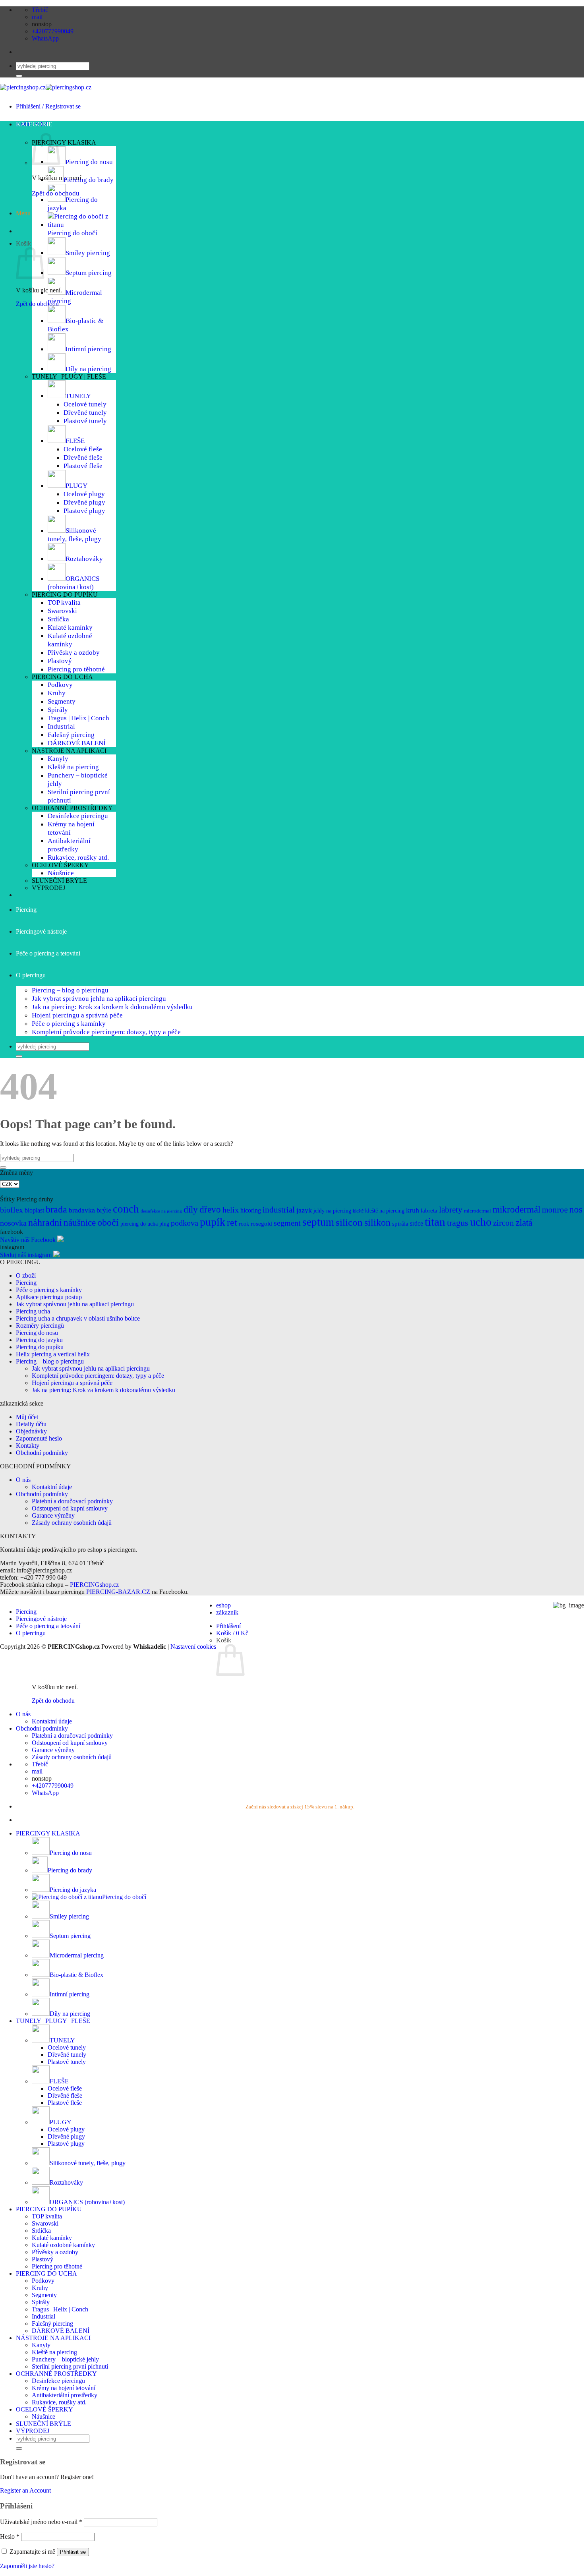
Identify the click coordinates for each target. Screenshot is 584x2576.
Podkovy (60, 685)
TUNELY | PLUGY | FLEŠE (69, 376)
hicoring (251, 1210)
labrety (451, 1210)
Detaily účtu (31, 1424)
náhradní (45, 1222)
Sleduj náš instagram (26, 1255)
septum (318, 1222)
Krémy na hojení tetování (64, 2388)
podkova (185, 1223)
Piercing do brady (89, 180)
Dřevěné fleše (83, 457)
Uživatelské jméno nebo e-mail (41, 2522)
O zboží (26, 1275)
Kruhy (57, 693)
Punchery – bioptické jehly (65, 2359)
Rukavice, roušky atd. (78, 857)
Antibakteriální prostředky (69, 845)
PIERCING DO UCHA (62, 677)
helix (231, 1210)
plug (164, 1224)
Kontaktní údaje (52, 1487)
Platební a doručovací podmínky (72, 1501)
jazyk (304, 1210)
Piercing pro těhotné (76, 669)
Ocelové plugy (84, 494)
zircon (504, 1223)
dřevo (210, 1209)
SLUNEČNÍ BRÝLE (59, 881)
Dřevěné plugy (84, 502)
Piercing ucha (33, 1311)
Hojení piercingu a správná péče (77, 1015)
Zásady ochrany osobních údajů (72, 1523)
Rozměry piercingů (40, 1326)
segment (287, 1223)
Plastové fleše (83, 466)
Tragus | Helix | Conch (78, 718)
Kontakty (28, 1446)
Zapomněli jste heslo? (27, 2566)
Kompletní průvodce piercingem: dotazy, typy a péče (106, 1032)
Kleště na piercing (73, 767)
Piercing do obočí (73, 233)
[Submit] (19, 76)
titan (435, 1222)
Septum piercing (89, 273)
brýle (104, 1210)
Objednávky (31, 1431)
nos (576, 1210)
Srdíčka (58, 619)
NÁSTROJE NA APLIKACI (69, 751)
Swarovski (62, 611)
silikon (377, 1222)
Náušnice (61, 873)
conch (126, 1209)
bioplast (34, 1210)
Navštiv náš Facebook (28, 1240)
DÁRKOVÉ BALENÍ (77, 743)
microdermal (478, 1211)
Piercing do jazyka (73, 1890)
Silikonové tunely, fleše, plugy (74, 535)
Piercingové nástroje (41, 931)
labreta (429, 1210)
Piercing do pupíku (40, 1347)
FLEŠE (75, 441)
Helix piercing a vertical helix (53, 1354)
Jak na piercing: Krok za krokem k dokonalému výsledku (112, 1007)
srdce (417, 1223)
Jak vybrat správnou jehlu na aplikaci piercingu (99, 998)
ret (232, 1222)
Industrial (61, 726)
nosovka (13, 1223)
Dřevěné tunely (85, 412)
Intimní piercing (88, 349)
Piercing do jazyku (39, 1340)
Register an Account (25, 2490)
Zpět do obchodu (37, 304)
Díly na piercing (88, 369)
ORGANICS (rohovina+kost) (73, 583)
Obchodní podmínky (43, 1453)
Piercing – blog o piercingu (70, 990)
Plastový (60, 661)
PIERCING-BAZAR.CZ (118, 1592)
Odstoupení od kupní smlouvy (70, 1508)
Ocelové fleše (83, 449)
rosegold (261, 1223)
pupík (213, 1222)
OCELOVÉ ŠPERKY (60, 865)
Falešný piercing (71, 735)
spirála (400, 1223)
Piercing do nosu (89, 162)
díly (191, 1209)
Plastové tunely (85, 421)
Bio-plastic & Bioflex (76, 1975)
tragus (458, 1223)
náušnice (80, 1223)
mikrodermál (516, 1210)
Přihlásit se (73, 2552)
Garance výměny (53, 1515)
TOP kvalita (64, 602)
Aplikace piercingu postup (49, 1297)
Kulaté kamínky (70, 627)
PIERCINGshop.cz (94, 1585)
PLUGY (76, 485)
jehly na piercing (332, 1211)
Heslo (10, 2536)
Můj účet (27, 1417)
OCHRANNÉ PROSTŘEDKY (72, 808)
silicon (349, 1222)
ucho (481, 1222)
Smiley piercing (88, 253)
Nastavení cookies (193, 1647)
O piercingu (31, 975)
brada (56, 1209)
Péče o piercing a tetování (48, 953)
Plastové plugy (84, 511)
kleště (358, 1211)
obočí (108, 1222)
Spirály (58, 710)
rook (244, 1224)
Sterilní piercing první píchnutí (70, 2366)
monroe (555, 1210)
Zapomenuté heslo (39, 1438)
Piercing (26, 910)
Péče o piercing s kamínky (69, 1023)
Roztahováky (84, 559)
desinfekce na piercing (161, 1211)
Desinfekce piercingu (78, 816)
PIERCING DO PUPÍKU (65, 595)
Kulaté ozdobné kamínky (70, 640)
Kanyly (58, 758)
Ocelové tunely (85, 404)
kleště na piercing (385, 1211)
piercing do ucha (139, 1224)
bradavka (82, 1210)
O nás (23, 1480)
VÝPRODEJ (48, 888)
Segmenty (62, 701)
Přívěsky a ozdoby (74, 652)
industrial (279, 1210)
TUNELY (78, 396)
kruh (413, 1210)
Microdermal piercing (77, 1955)
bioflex (12, 1210)
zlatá (524, 1222)
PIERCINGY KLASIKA (64, 142)
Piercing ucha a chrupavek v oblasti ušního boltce (78, 1318)
